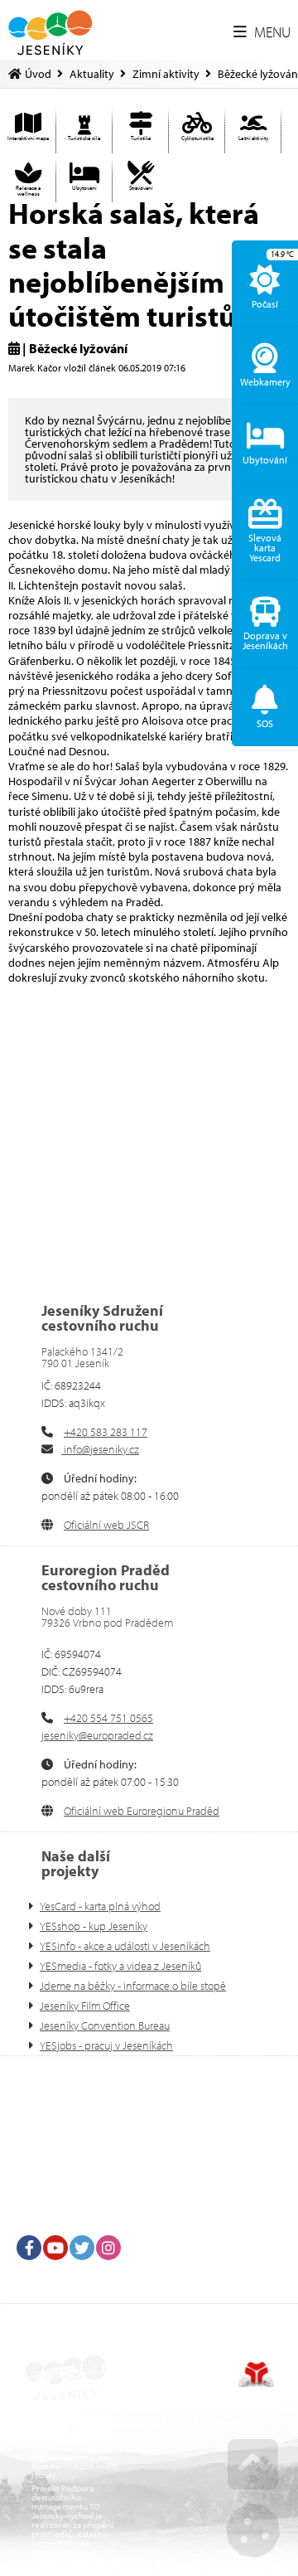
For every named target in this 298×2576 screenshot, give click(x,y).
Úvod (50, 33)
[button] (262, 32)
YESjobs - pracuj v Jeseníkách (106, 2045)
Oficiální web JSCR (106, 1525)
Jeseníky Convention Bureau (105, 2025)
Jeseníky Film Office (85, 2006)
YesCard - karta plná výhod (100, 1906)
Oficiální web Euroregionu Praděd (142, 1811)
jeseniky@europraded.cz (97, 1735)
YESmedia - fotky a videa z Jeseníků (120, 1966)
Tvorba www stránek (256, 2375)
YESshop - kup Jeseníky (94, 1926)
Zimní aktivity (166, 74)
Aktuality (92, 74)
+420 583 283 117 (106, 1432)
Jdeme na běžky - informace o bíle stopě (133, 1986)
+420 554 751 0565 (108, 1718)
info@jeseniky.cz (100, 1449)
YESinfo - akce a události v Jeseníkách (125, 1946)
